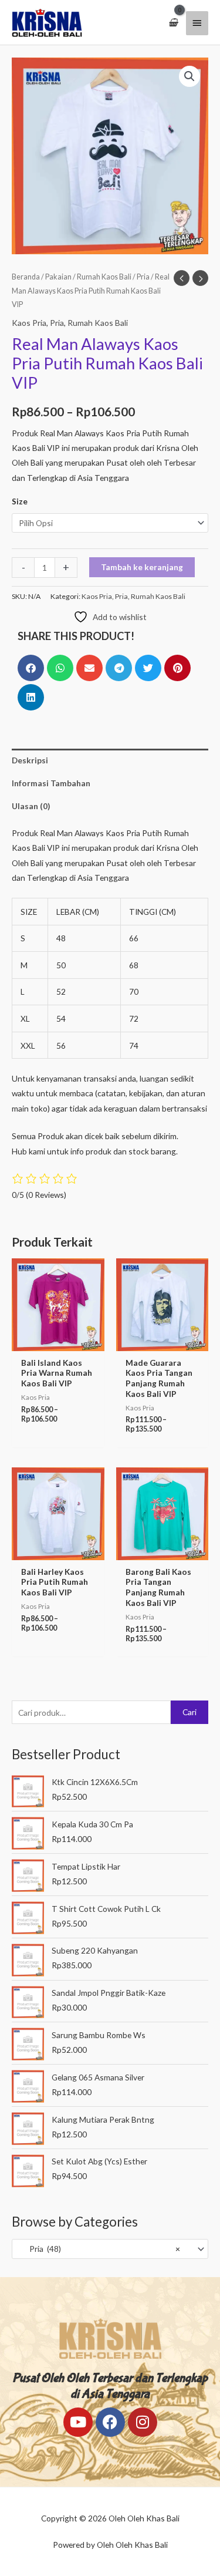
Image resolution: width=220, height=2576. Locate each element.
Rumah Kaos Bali (104, 277)
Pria (143, 277)
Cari (189, 1712)
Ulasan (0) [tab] (31, 806)
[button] (189, 76)
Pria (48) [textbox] (99, 2249)
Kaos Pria (29, 323)
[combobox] (110, 2249)
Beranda (26, 277)
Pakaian (58, 277)
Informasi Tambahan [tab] (51, 783)
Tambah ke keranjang (142, 567)
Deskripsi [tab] (30, 760)
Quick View (58, 1342)
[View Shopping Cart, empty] (173, 23)
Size (20, 501)
